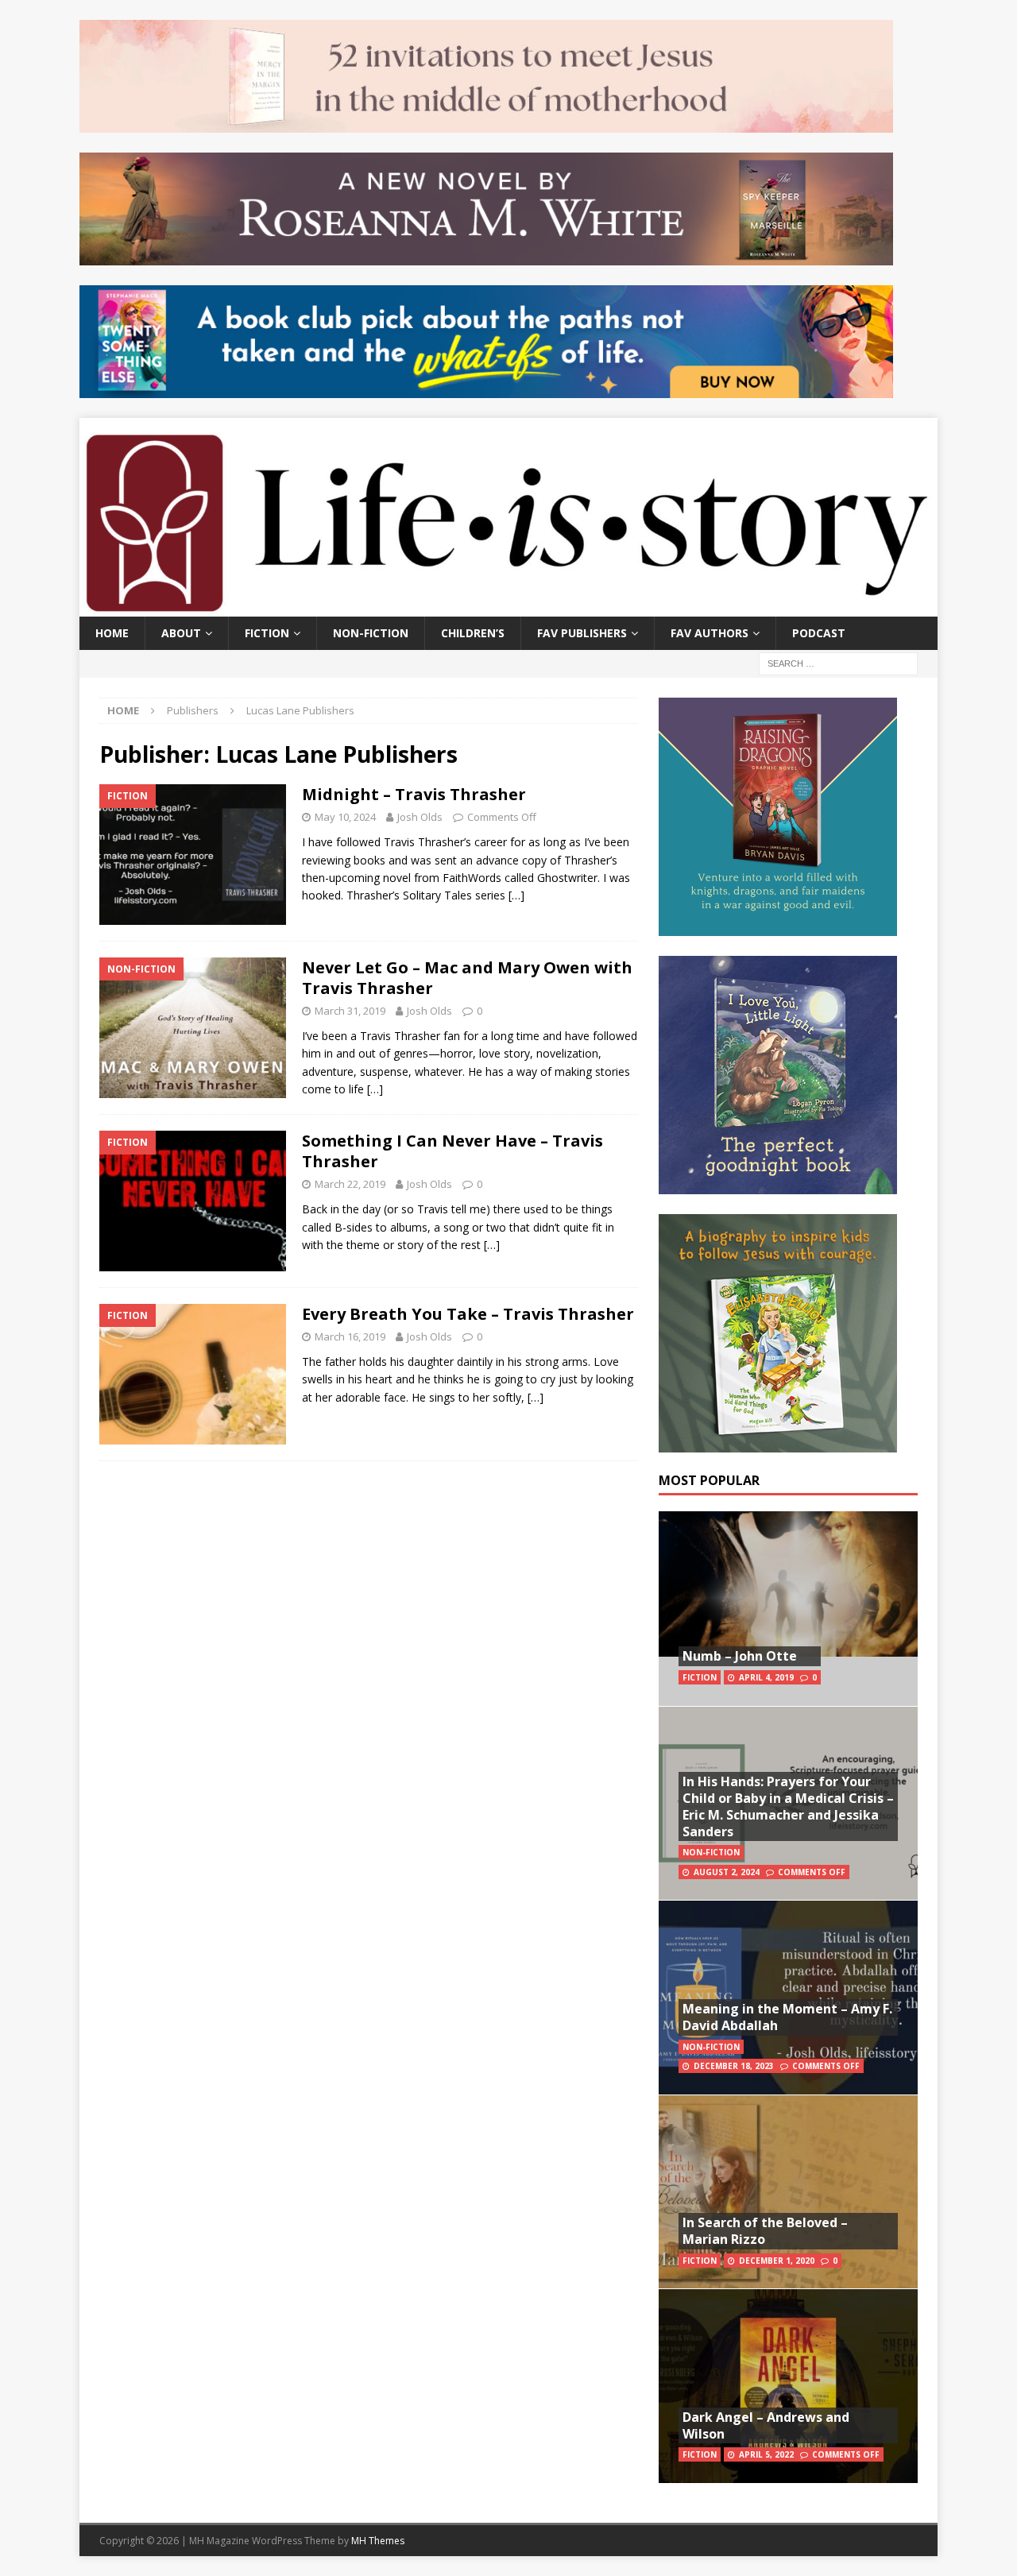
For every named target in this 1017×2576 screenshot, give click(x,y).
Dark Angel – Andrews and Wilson (766, 2425)
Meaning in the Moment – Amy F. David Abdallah (787, 2017)
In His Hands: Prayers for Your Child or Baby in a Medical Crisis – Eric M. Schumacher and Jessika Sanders (788, 1806)
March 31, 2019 (350, 1011)
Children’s (473, 633)
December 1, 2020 (777, 2261)
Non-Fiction (371, 633)
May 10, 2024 (345, 817)
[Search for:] (838, 662)
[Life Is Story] (508, 607)
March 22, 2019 (350, 1184)
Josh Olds (420, 817)
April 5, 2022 (766, 2454)
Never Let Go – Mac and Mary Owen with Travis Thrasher (467, 978)
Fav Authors (710, 633)
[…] (516, 895)
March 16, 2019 (350, 1336)
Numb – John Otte (740, 1656)
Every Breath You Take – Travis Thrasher (468, 1314)
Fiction (267, 633)
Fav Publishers (582, 633)
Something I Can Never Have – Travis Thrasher (452, 1151)
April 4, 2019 (766, 1677)
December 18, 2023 (734, 2066)
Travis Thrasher (424, 842)
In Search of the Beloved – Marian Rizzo (765, 2231)
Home (112, 633)
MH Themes (378, 2541)
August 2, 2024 (727, 1872)
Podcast (819, 633)
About (181, 633)
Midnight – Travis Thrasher (414, 794)
